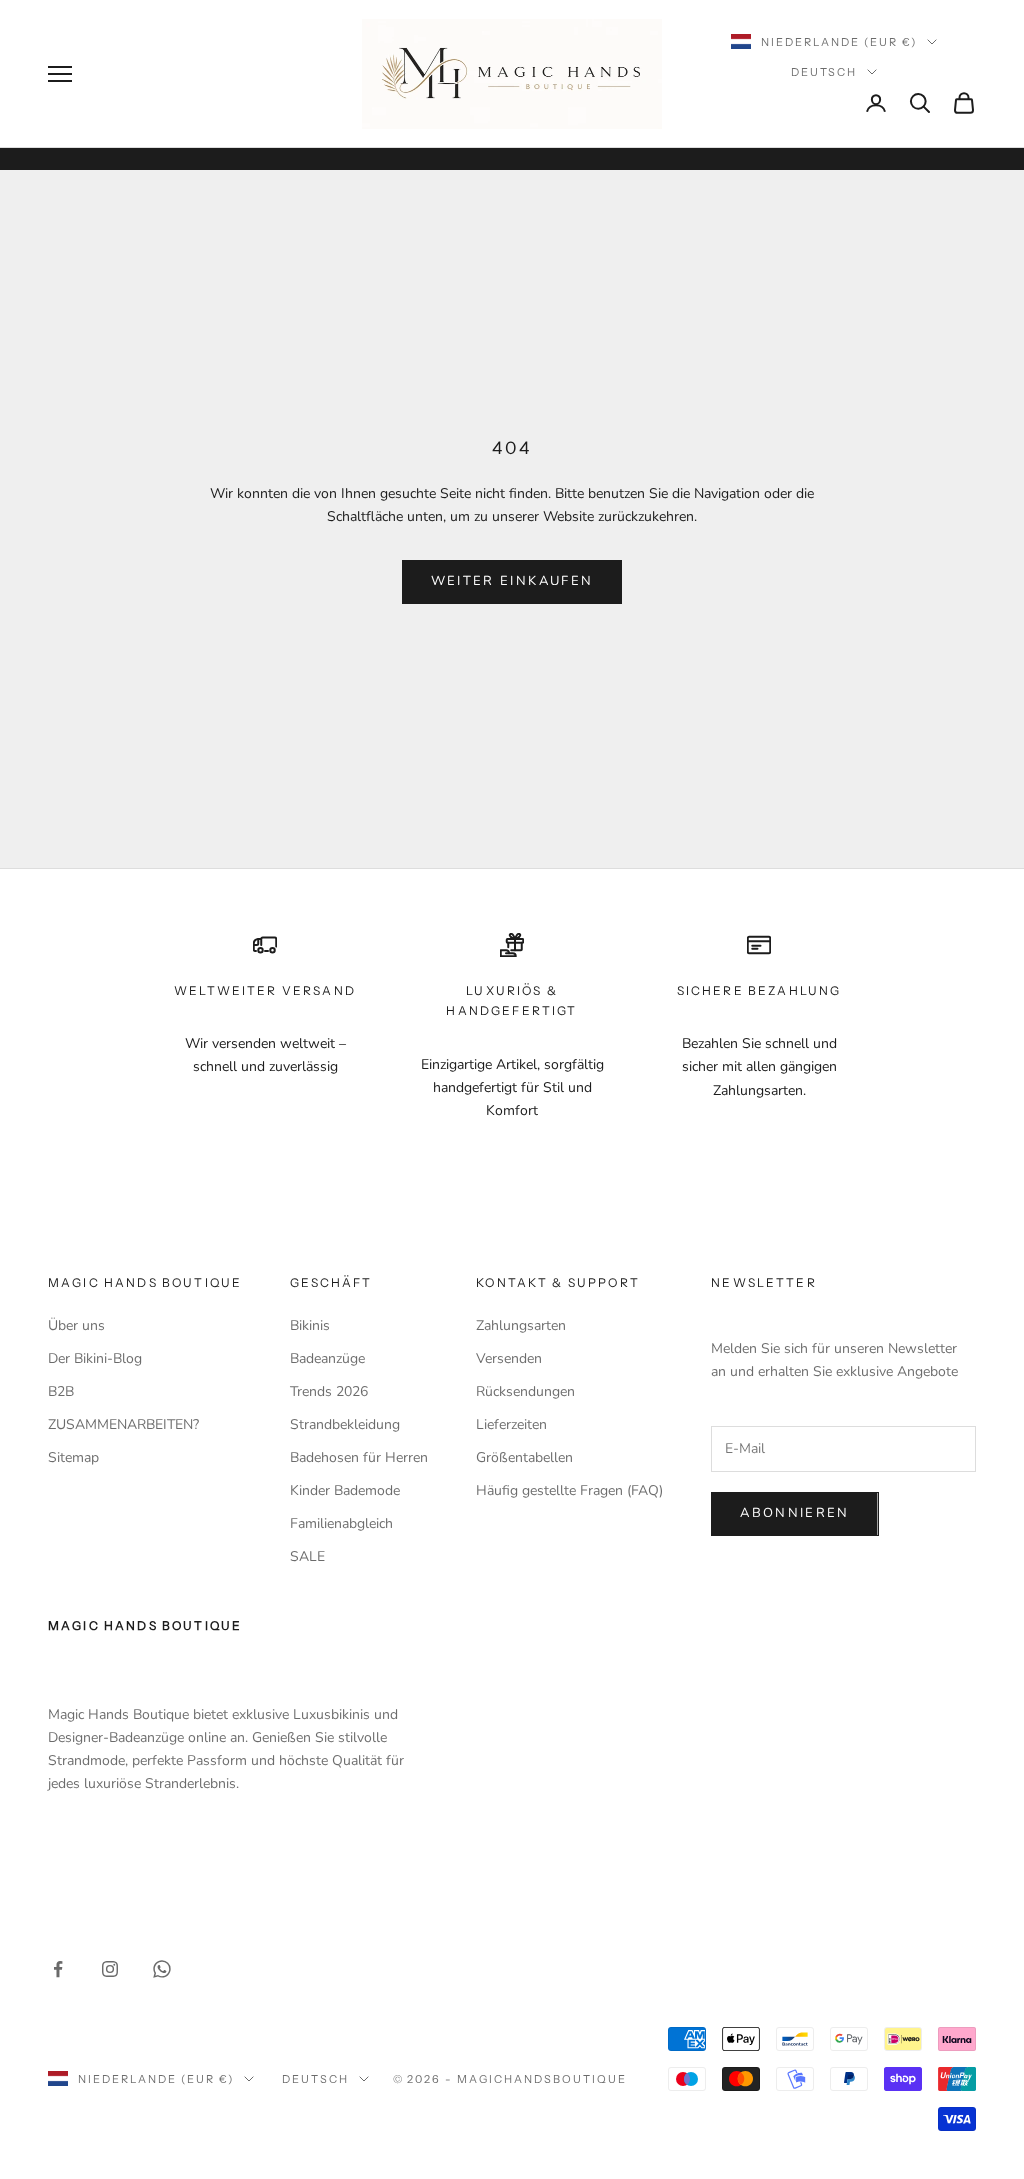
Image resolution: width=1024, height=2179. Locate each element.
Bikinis (310, 1325)
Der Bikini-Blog (95, 1358)
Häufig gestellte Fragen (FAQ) (569, 1490)
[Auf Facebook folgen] (58, 1969)
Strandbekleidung (345, 1424)
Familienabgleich (341, 1523)
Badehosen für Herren (359, 1457)
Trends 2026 (329, 1391)
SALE (307, 1556)
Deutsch (824, 72)
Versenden (509, 1358)
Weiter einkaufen (512, 581)
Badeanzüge (327, 1358)
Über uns (76, 1325)
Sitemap (73, 1457)
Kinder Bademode (345, 1490)
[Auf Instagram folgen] (110, 1969)
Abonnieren (794, 1513)
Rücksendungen (525, 1391)
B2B (61, 1391)
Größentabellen (524, 1457)
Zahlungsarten (521, 1325)
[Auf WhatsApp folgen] (162, 1969)
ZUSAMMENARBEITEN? (123, 1424)
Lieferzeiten (511, 1424)
